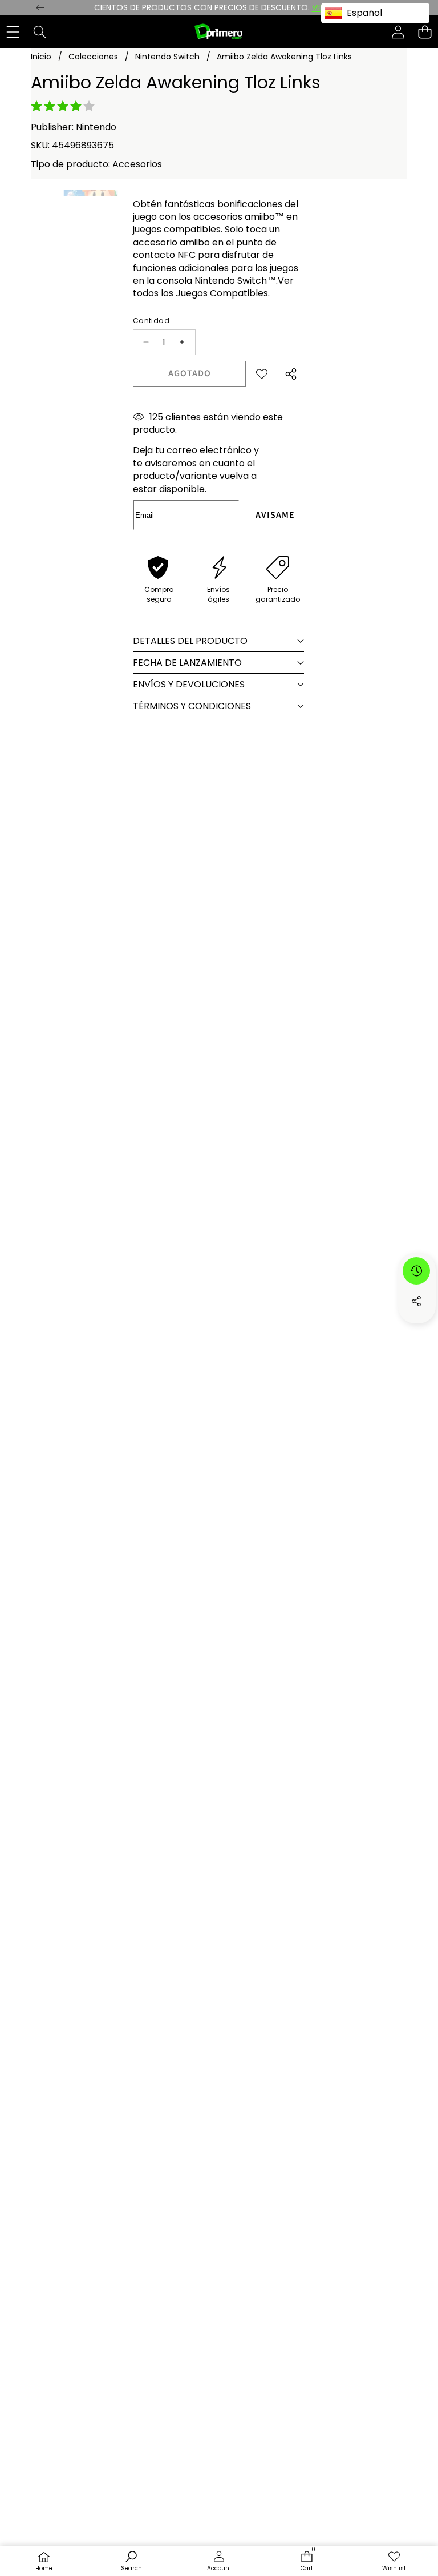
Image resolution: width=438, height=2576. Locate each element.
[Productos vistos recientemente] (416, 1271)
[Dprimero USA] (218, 32)
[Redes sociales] (416, 1301)
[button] (425, 32)
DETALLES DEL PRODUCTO (190, 641)
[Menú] (13, 32)
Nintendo (96, 127)
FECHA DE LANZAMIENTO (187, 663)
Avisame (275, 515)
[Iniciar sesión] (398, 32)
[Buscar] (40, 32)
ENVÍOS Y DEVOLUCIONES (189, 684)
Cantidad (151, 321)
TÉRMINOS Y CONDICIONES (192, 706)
